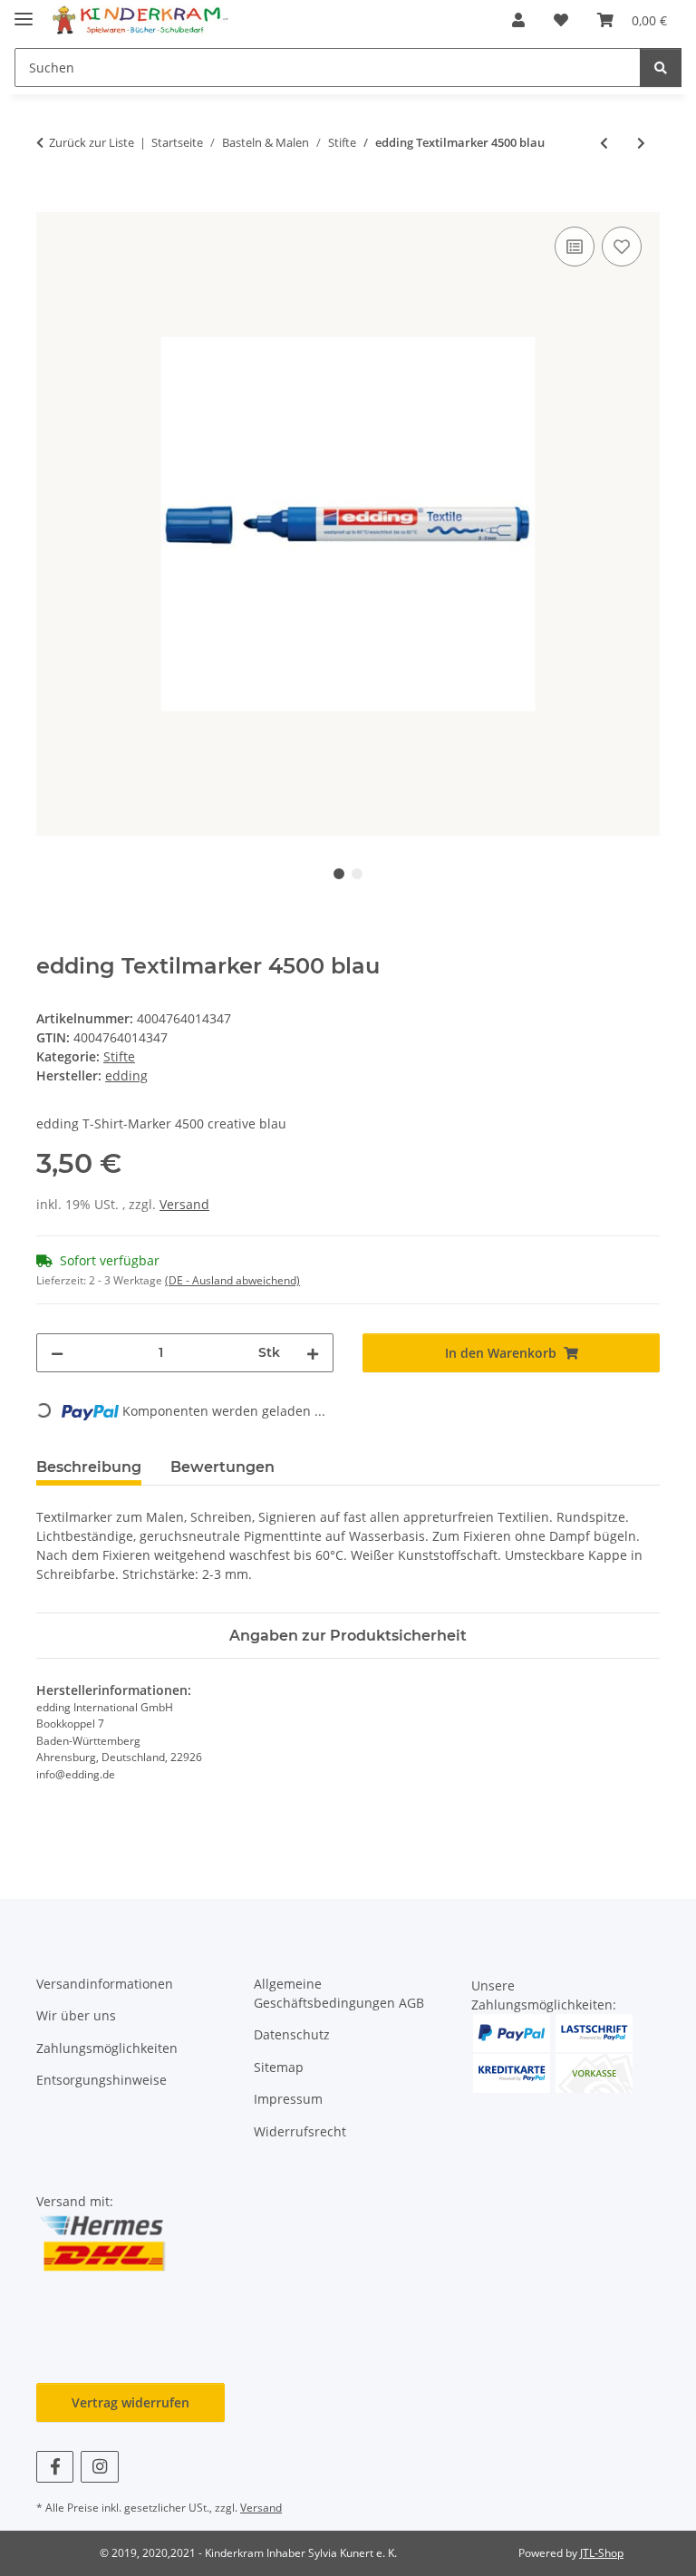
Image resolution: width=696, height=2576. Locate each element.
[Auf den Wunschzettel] (622, 247)
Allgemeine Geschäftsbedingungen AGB (339, 1993)
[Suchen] (661, 68)
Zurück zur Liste (92, 142)
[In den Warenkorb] (51, 202)
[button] (518, 20)
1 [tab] (339, 874)
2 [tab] (357, 874)
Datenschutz (292, 2034)
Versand (184, 1204)
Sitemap (279, 2067)
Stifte (119, 1056)
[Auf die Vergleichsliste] (575, 247)
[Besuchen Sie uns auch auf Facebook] (55, 2467)
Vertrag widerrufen (130, 2402)
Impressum (288, 2099)
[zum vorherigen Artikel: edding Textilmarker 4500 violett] (604, 143)
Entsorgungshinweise (101, 2080)
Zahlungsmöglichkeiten (107, 2048)
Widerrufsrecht (300, 2131)
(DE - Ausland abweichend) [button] (232, 1280)
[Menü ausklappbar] (24, 11)
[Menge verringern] (57, 1353)
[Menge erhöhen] (313, 1353)
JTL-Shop (602, 2553)
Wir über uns (76, 2015)
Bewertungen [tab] (222, 1467)
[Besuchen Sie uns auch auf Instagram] (99, 2467)
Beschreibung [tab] (89, 1467)
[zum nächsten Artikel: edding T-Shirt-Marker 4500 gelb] (641, 143)
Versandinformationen (105, 1984)
